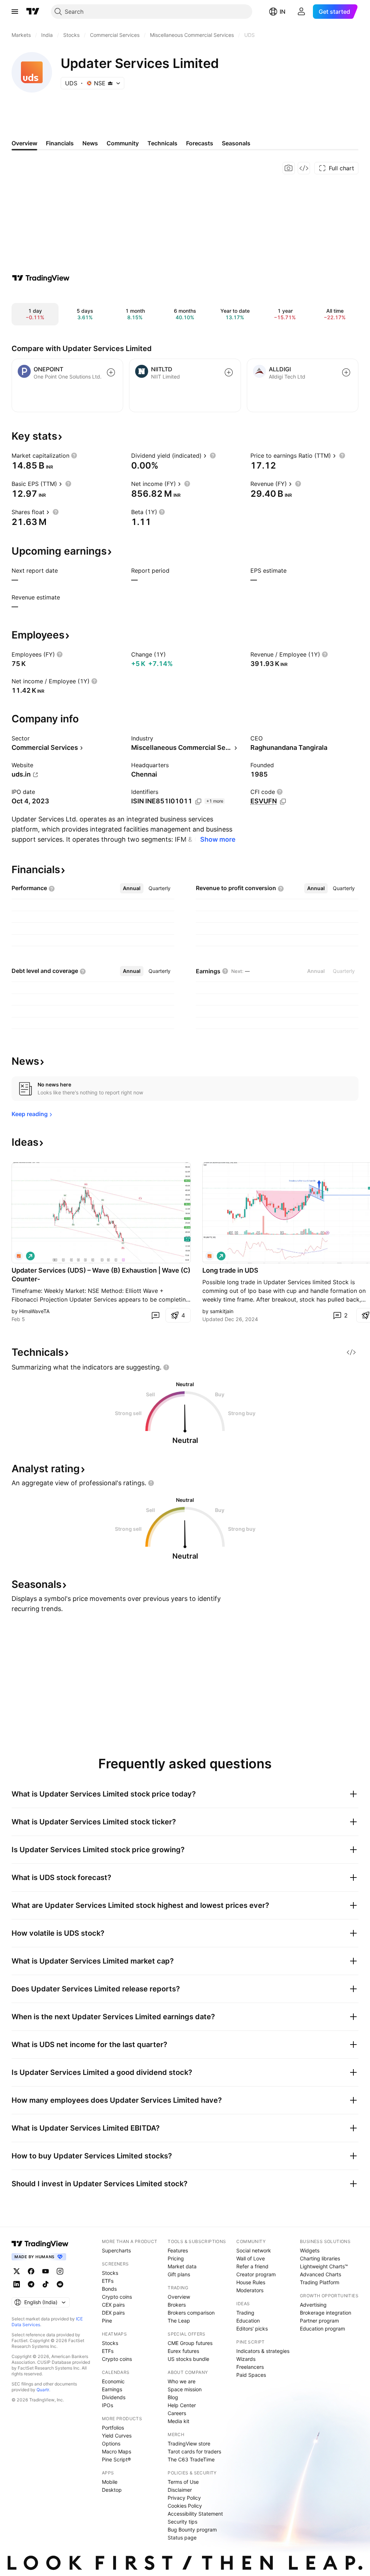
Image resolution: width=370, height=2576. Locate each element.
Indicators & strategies (263, 2351)
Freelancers (250, 2367)
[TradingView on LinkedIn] (17, 2284)
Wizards (246, 2359)
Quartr (43, 2390)
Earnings (112, 2389)
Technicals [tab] (162, 143)
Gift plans (179, 2274)
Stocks (110, 2273)
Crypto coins (117, 2297)
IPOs (107, 2405)
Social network (254, 2250)
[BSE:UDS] (210, 1256)
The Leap (179, 2321)
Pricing (176, 2258)
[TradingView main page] (33, 12)
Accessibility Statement (195, 2514)
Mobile (110, 2482)
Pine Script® (116, 2459)
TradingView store (189, 2443)
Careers (177, 2413)
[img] (110, 83)
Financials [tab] (60, 143)
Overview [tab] (24, 143)
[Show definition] (74, 456)
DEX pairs (113, 2313)
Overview (179, 2297)
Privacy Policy (184, 2498)
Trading (245, 2313)
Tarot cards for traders (194, 2451)
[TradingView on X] (17, 2271)
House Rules (251, 2282)
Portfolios (113, 2428)
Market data (182, 2266)
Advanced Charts (320, 2274)
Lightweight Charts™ (324, 2266)
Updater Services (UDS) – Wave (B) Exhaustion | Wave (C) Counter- (101, 1275)
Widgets (310, 2250)
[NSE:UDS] (19, 1256)
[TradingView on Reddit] (60, 2284)
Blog (173, 2397)
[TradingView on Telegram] (31, 2284)
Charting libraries (320, 2258)
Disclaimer (180, 2490)
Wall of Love (251, 2258)
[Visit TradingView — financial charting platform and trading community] (41, 278)
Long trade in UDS (230, 1270)
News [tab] (90, 143)
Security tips (182, 2522)
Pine (107, 2321)
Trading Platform (320, 2282)
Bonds (109, 2289)
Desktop (112, 2490)
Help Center (182, 2405)
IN (283, 12)
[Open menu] (15, 12)
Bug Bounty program (192, 2530)
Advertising (313, 2305)
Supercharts (116, 2250)
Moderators (250, 2290)
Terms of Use (183, 2482)
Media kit (178, 2421)
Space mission (185, 2389)
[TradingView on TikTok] (46, 2284)
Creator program (256, 2274)
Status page (182, 2537)
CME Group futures (190, 2343)
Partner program (319, 2321)
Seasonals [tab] (236, 143)
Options (111, 2443)
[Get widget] (304, 168)
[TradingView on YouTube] (46, 2271)
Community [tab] (123, 143)
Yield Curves (117, 2436)
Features (178, 2250)
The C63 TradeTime (191, 2459)
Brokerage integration (326, 2313)
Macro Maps (117, 2451)
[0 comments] (155, 1315)
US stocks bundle (188, 2359)
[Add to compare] (111, 372)
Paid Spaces (251, 2375)
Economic (113, 2381)
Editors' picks (252, 2329)
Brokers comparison (191, 2313)
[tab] (132, 888)
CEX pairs (113, 2305)
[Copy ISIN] (198, 802)
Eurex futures (183, 2351)
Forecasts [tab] (200, 143)
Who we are (182, 2381)
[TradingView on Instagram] (60, 2271)
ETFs (108, 2281)
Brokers (177, 2305)
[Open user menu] (301, 12)
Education (248, 2321)
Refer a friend (252, 2266)
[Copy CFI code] (283, 802)
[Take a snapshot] (289, 168)
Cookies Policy (185, 2506)
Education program (322, 2329)
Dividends (114, 2397)
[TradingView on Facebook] (31, 2271)
